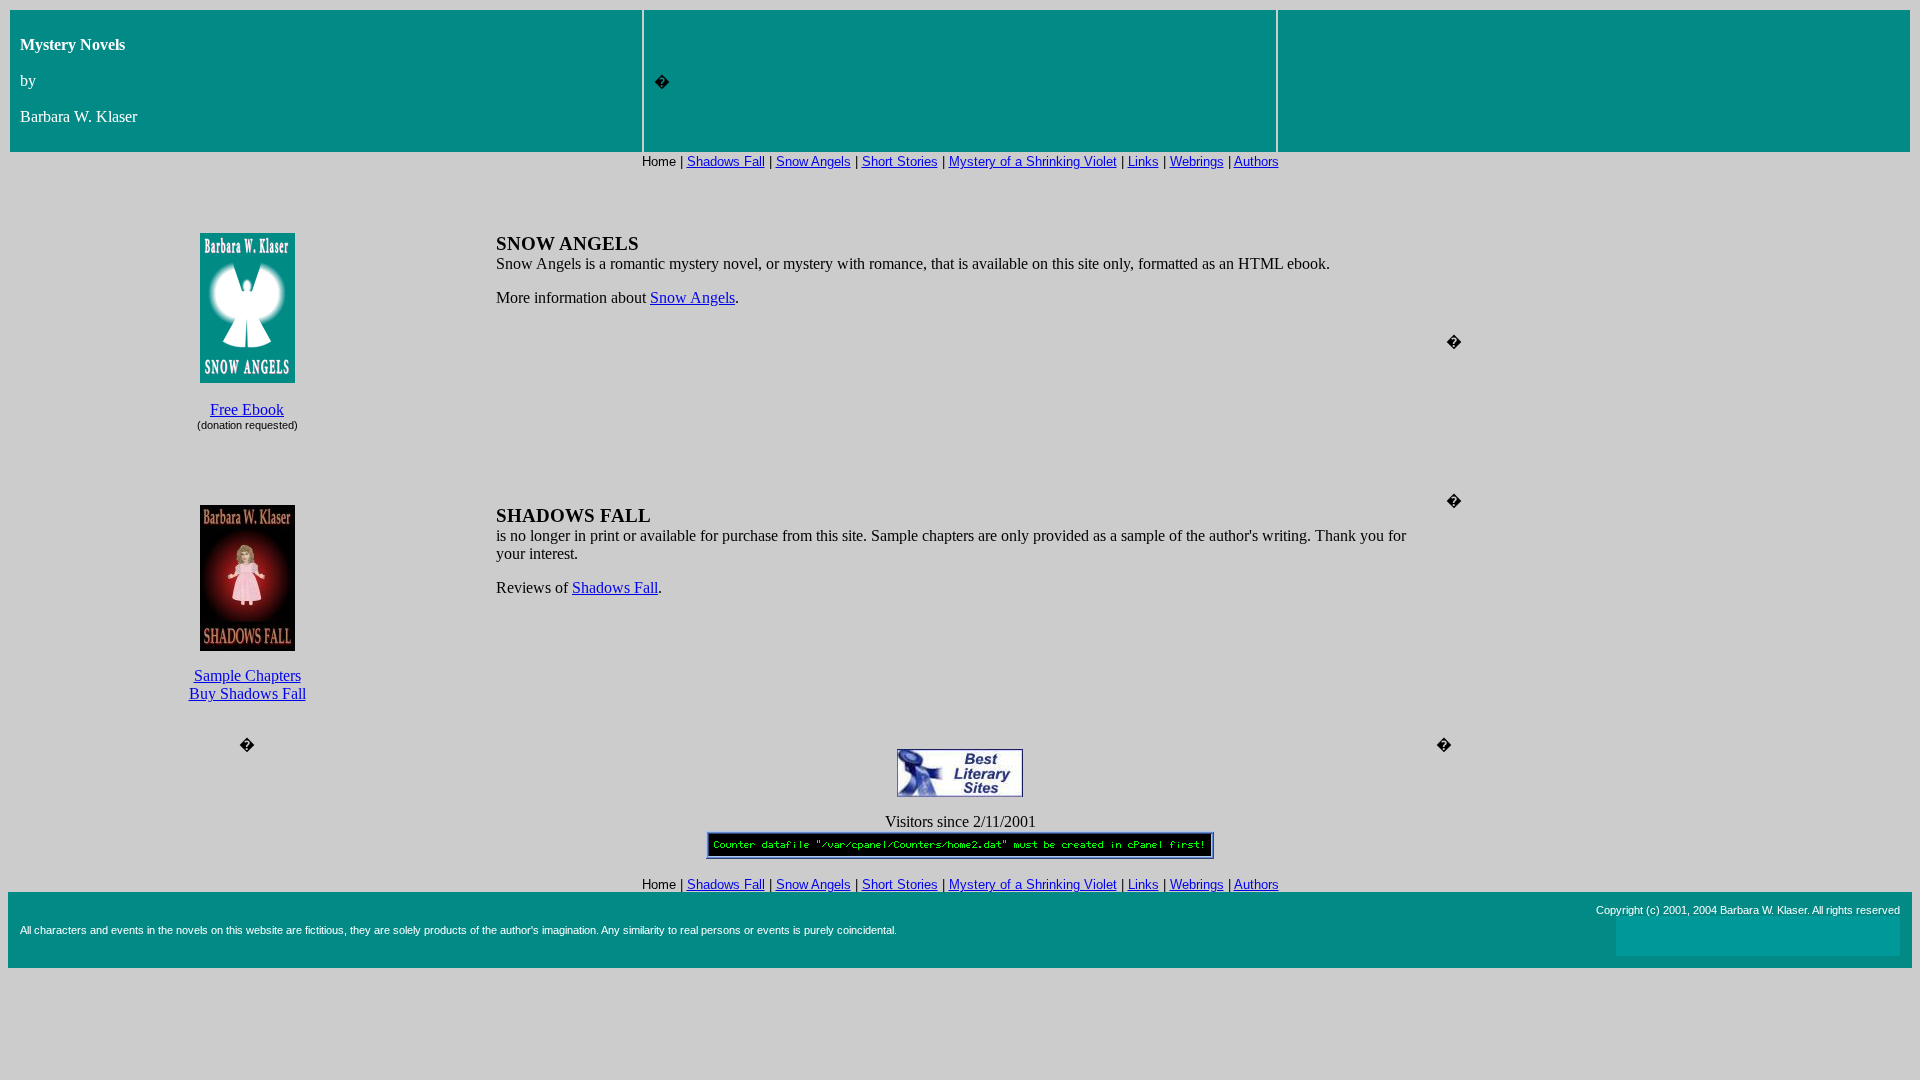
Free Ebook (247, 409)
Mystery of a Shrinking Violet (1033, 161)
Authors (1256, 161)
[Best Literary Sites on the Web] (960, 791)
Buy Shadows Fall (247, 693)
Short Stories (900, 161)
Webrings (1197, 161)
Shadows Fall (726, 161)
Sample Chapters (247, 675)
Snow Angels (813, 161)
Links (1143, 161)
